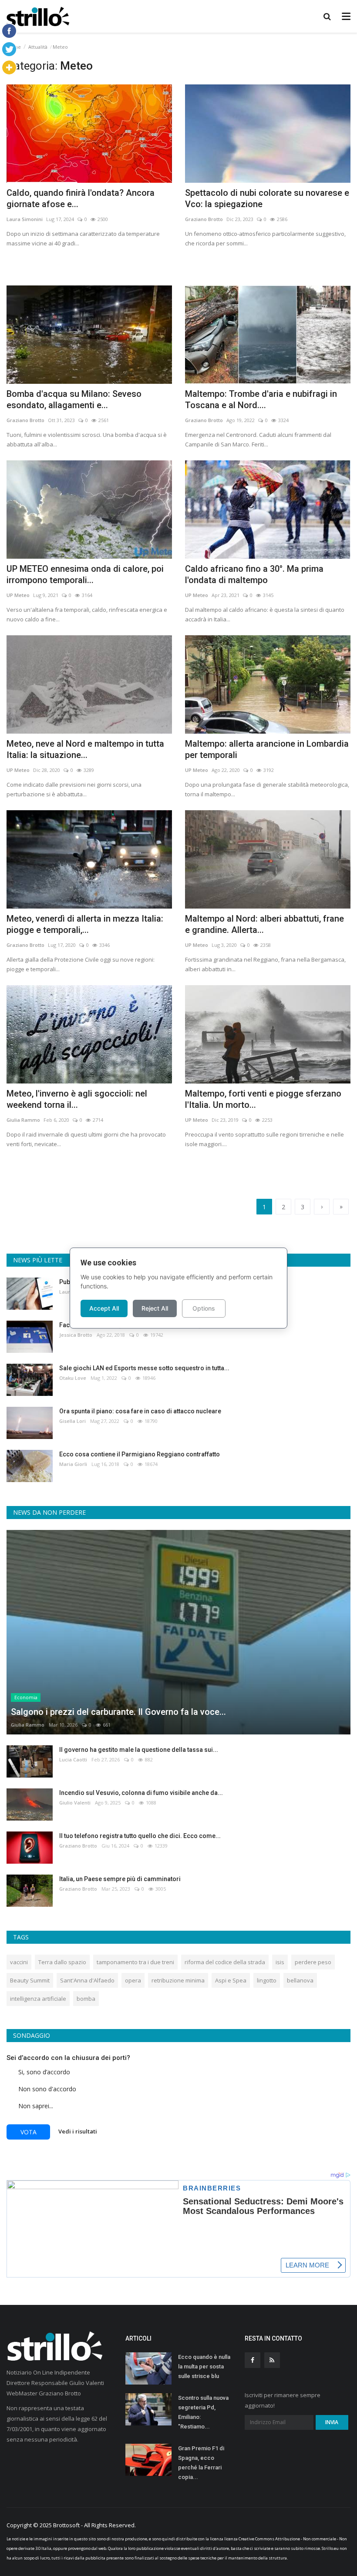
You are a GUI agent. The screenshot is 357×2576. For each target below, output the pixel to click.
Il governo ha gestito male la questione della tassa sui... (139, 1750)
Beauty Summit (30, 1980)
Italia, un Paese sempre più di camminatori (120, 1879)
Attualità (38, 47)
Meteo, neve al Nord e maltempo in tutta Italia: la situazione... (85, 749)
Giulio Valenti (75, 1803)
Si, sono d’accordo (44, 2072)
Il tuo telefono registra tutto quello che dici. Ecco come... (140, 1836)
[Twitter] (9, 49)
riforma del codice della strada (225, 1962)
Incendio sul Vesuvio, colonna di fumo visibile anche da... (141, 1793)
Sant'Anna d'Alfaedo (87, 1980)
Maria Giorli (73, 1464)
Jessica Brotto (76, 1335)
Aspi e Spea (231, 1980)
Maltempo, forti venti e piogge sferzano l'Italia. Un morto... (263, 1099)
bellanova (300, 1980)
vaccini (19, 1962)
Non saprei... (36, 2106)
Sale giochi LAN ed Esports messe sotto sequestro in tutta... (144, 1368)
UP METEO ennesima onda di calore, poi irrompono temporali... (85, 574)
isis (280, 1962)
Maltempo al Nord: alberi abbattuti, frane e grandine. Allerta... (264, 924)
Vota (29, 2132)
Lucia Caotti (73, 1759)
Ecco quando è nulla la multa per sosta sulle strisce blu (204, 2366)
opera (133, 1980)
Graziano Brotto (204, 219)
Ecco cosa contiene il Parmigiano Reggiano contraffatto (140, 1454)
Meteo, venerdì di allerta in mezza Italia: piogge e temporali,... (85, 924)
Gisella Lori (72, 1421)
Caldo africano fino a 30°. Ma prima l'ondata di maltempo (254, 574)
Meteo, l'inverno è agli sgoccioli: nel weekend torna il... (77, 1099)
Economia (26, 1697)
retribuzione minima (178, 1980)
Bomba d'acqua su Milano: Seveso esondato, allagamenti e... (74, 399)
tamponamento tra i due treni (135, 1962)
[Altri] (9, 67)
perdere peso (313, 1962)
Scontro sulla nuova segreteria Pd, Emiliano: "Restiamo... (203, 2412)
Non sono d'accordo (47, 2089)
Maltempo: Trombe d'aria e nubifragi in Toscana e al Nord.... (261, 399)
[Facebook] (9, 31)
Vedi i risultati (78, 2131)
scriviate (262, 2548)
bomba (86, 1999)
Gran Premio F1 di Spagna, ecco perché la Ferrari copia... (201, 2463)
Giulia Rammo (23, 1120)
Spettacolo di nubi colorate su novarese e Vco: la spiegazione (267, 198)
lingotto (267, 1980)
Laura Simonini (25, 219)
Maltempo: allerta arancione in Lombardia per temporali (267, 749)
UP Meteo (18, 595)
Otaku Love (73, 1378)
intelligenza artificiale (38, 1999)
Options (204, 1308)
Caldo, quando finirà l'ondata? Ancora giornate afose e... (81, 198)
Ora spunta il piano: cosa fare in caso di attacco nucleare (140, 1411)
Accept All (104, 1308)
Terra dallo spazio (62, 1962)
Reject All (155, 1308)
